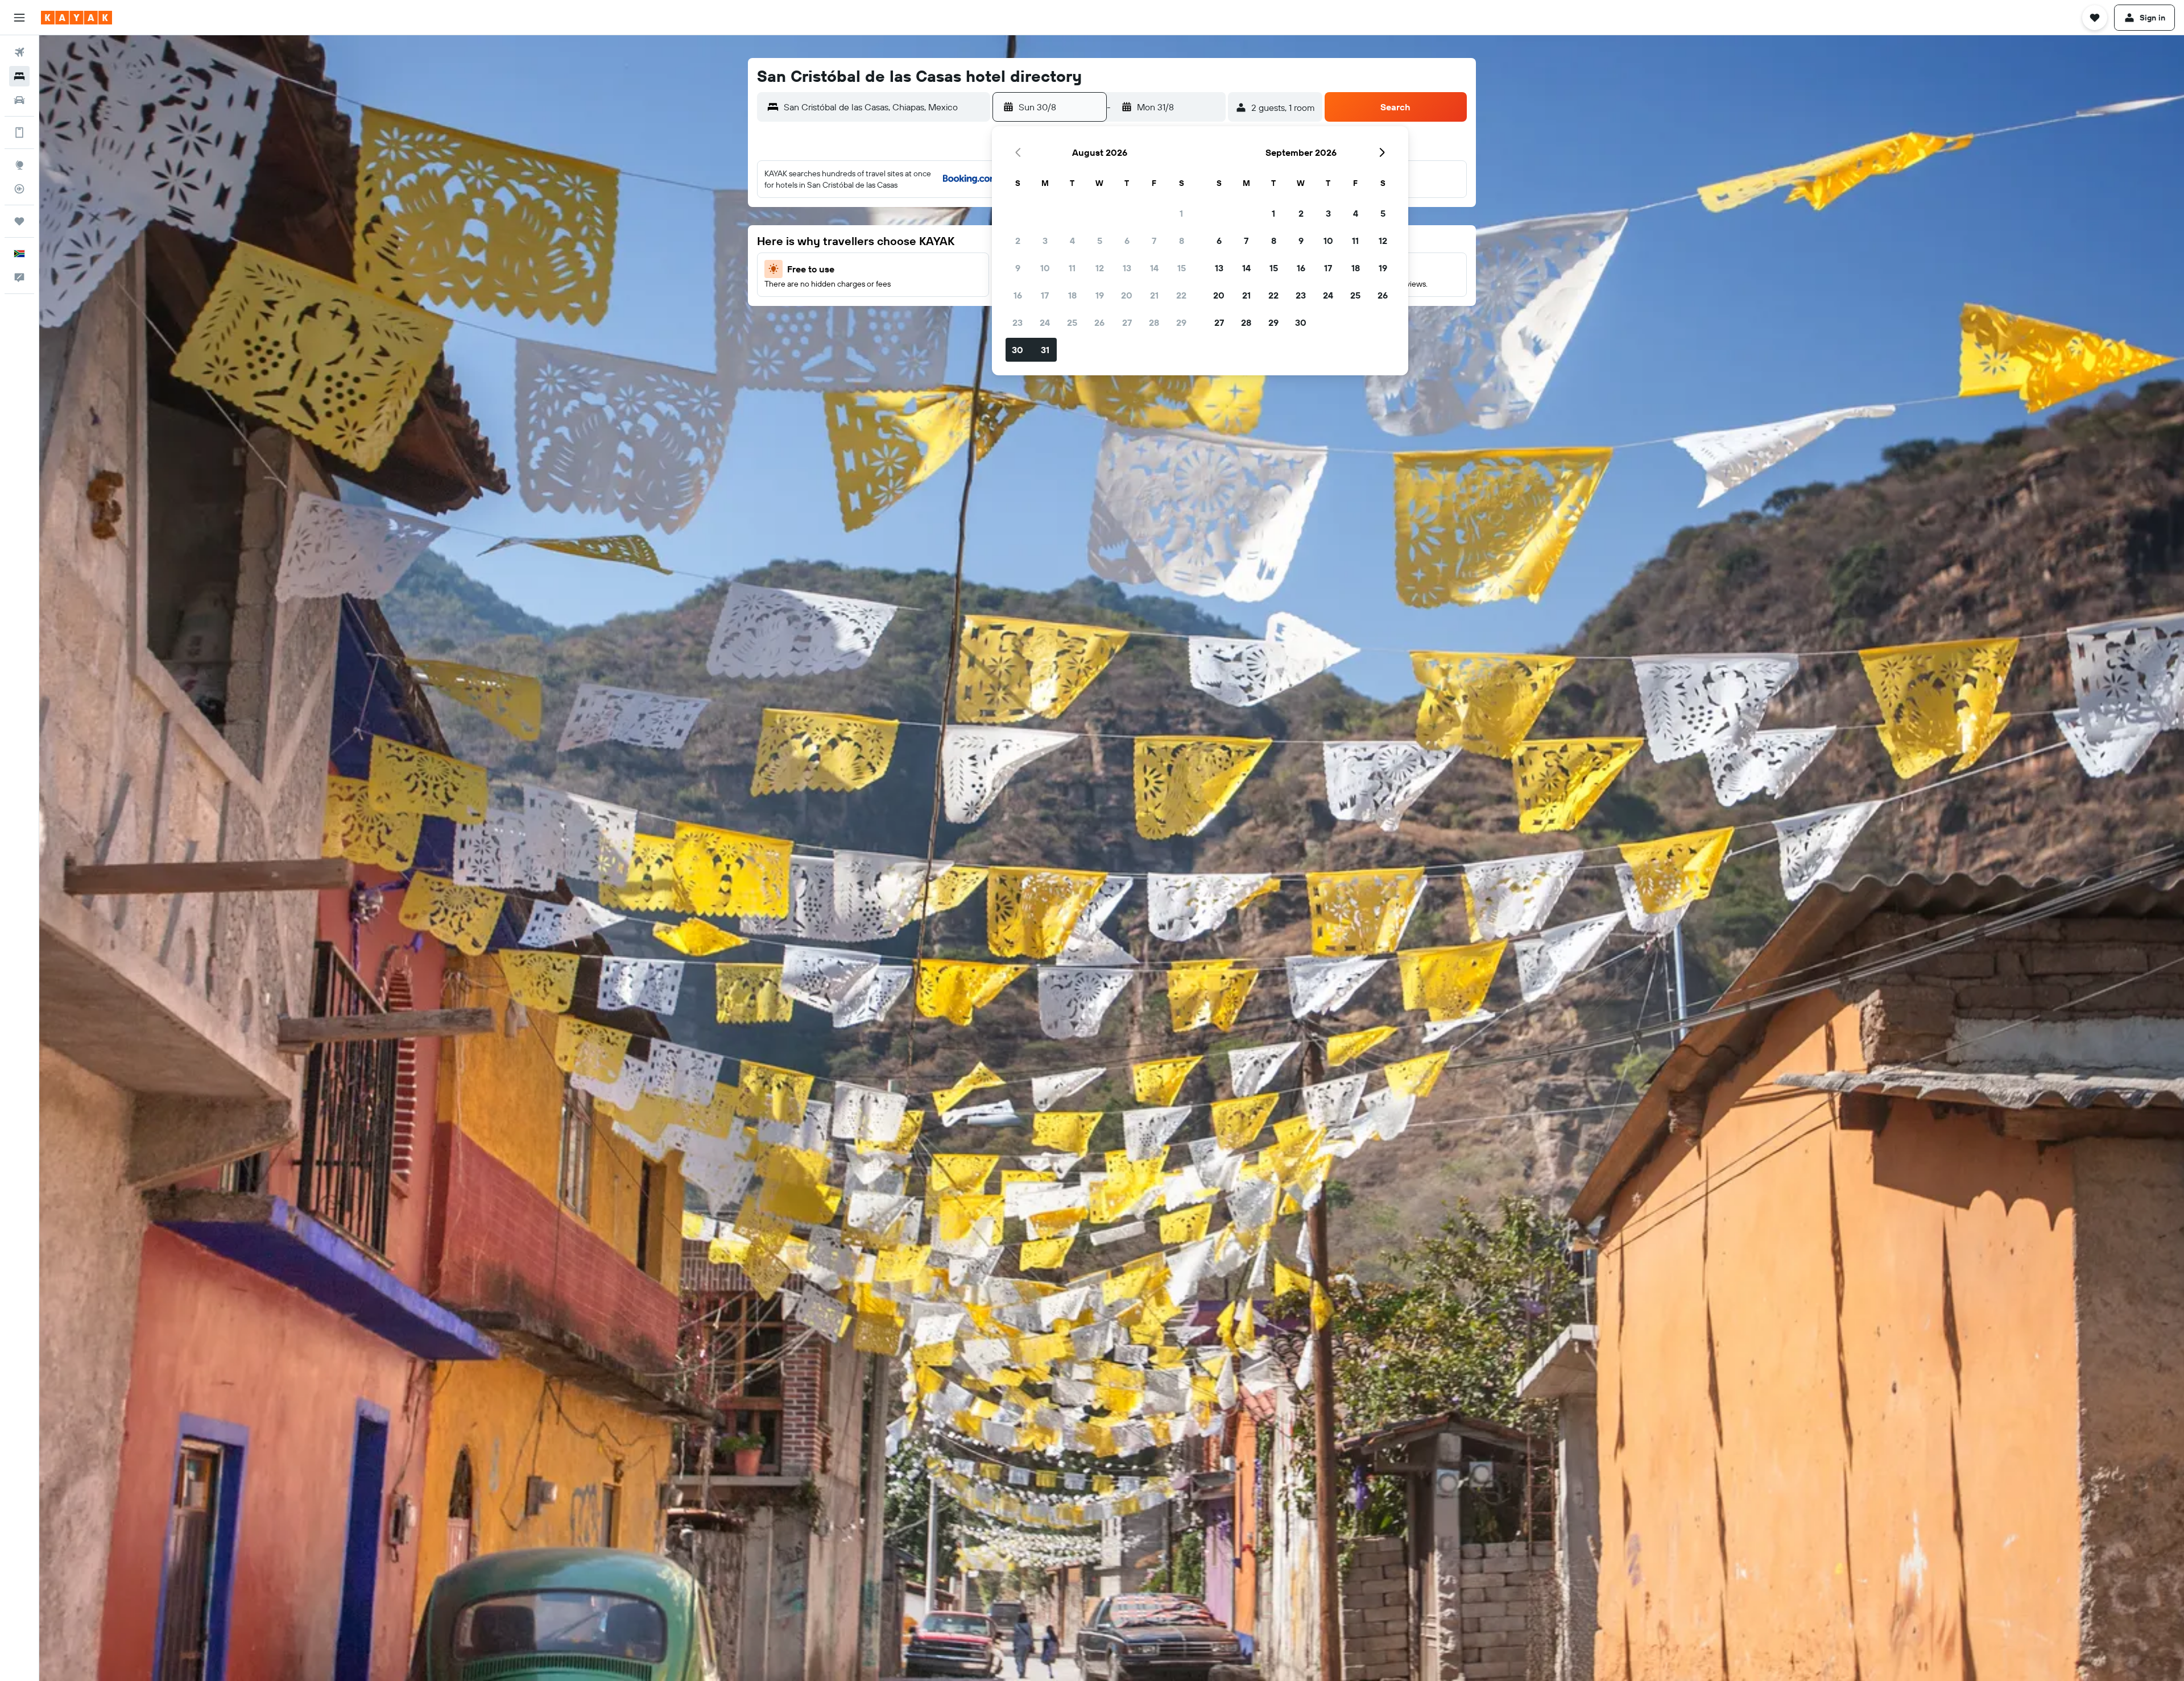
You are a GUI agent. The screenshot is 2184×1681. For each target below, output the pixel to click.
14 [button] (1154, 268)
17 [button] (1045, 295)
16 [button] (1018, 295)
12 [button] (1100, 268)
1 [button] (1181, 213)
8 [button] (1182, 241)
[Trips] (19, 221)
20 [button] (1127, 295)
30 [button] (1017, 350)
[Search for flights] (19, 52)
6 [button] (1127, 241)
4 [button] (1072, 241)
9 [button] (1018, 268)
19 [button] (1100, 295)
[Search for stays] (19, 76)
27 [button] (1127, 322)
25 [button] (1072, 322)
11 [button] (1072, 268)
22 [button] (1181, 295)
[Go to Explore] (19, 165)
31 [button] (1045, 350)
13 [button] (1127, 268)
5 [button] (1100, 241)
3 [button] (1045, 241)
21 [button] (1154, 295)
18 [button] (1072, 295)
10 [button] (1045, 268)
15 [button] (1182, 268)
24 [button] (1045, 322)
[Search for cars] (19, 100)
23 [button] (1017, 322)
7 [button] (1154, 241)
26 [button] (1099, 322)
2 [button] (1018, 241)
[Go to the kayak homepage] (76, 18)
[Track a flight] (19, 189)
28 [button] (1154, 322)
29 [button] (1181, 322)
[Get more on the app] (19, 133)
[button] (19, 18)
